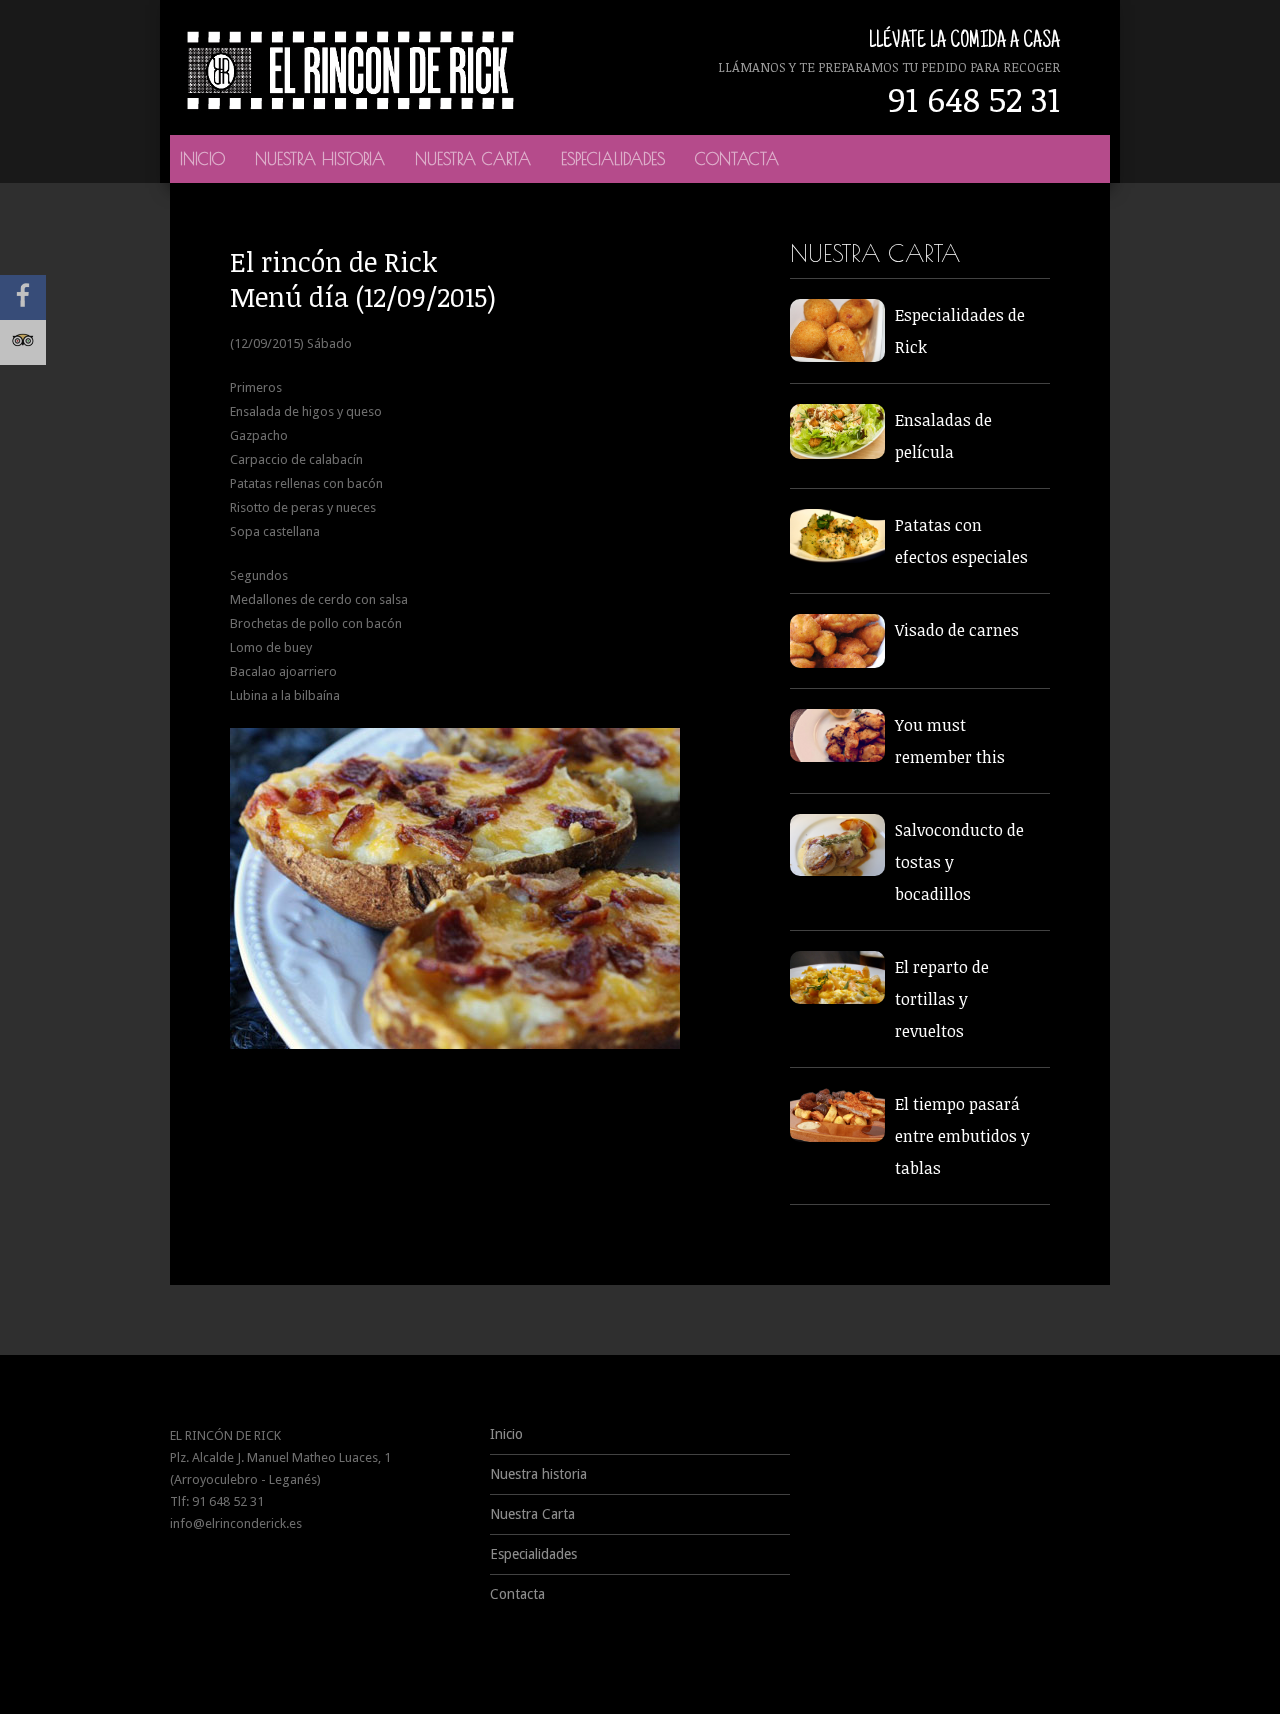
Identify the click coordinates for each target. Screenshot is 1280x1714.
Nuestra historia (320, 159)
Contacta (737, 159)
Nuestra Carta (473, 159)
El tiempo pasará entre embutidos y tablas (962, 1136)
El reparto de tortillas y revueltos (942, 999)
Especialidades (613, 159)
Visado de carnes (957, 630)
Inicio (202, 159)
